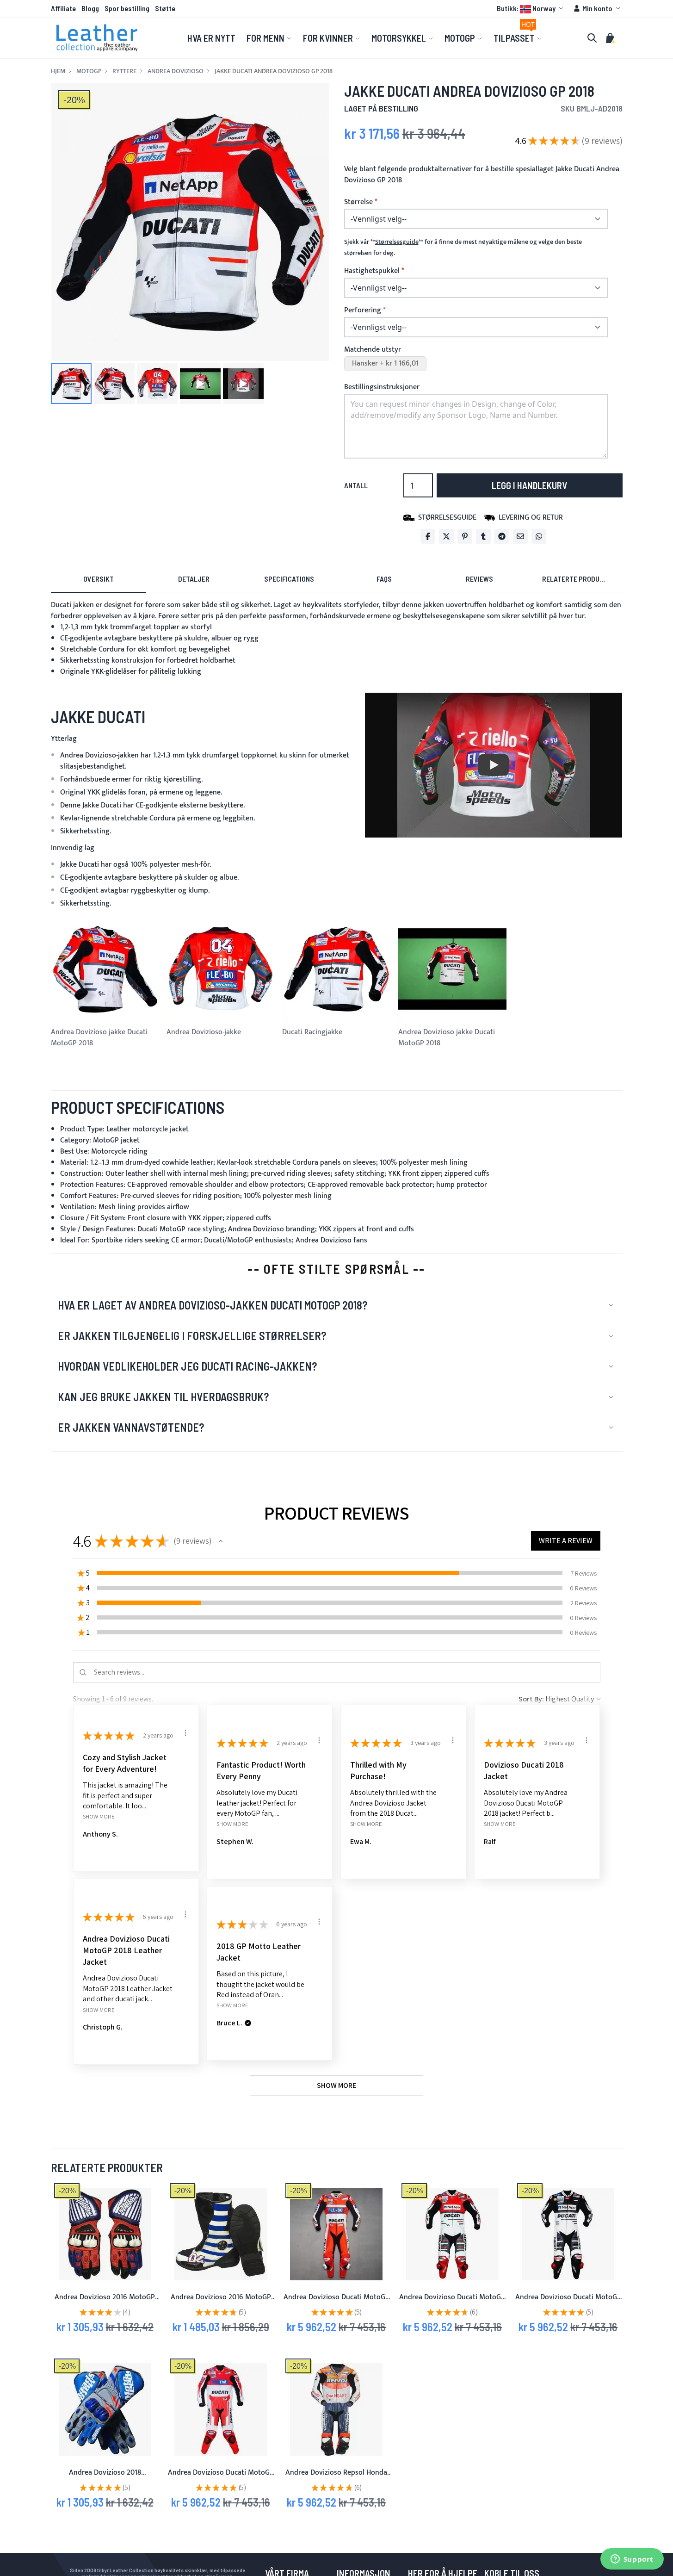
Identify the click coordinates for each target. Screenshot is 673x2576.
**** (397, 242)
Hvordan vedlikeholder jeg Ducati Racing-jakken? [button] (187, 1366)
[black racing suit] (568, 2234)
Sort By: (531, 1699)
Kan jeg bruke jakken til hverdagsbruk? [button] (163, 1397)
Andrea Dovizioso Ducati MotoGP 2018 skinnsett (452, 2303)
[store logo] (97, 38)
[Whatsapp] (539, 536)
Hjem (58, 71)
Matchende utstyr (373, 350)
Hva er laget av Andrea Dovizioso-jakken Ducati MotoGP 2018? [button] (213, 1305)
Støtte (165, 8)
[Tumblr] (483, 536)
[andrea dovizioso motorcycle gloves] (105, 2234)
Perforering (363, 310)
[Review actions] (185, 1733)
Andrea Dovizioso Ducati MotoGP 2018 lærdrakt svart (568, 2303)
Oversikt (99, 579)
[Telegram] (502, 536)
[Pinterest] (465, 536)
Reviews (479, 579)
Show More (99, 1816)
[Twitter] (446, 536)
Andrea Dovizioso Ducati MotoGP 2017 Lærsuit (336, 2303)
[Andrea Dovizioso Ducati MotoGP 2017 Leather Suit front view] (336, 2234)
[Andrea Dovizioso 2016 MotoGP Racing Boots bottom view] (221, 2234)
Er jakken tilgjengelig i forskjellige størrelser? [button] (192, 1336)
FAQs (384, 579)
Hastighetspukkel (372, 271)
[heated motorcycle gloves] (105, 2409)
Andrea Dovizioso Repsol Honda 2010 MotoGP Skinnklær (336, 2478)
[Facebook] (428, 536)
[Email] (520, 536)
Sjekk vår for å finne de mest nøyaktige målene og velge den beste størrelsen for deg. (463, 248)
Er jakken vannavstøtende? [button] (131, 1427)
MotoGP (89, 71)
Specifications (289, 579)
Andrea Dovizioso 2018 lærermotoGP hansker (105, 2478)
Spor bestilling (127, 8)
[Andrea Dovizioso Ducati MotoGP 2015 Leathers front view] (221, 2409)
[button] (531, 8)
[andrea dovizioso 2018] (452, 2234)
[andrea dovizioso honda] (336, 2409)
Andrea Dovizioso (176, 71)
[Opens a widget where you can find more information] (632, 2560)
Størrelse (358, 202)
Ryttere (124, 71)
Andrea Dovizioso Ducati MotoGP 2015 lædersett (221, 2478)
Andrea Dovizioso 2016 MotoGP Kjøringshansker (105, 2303)
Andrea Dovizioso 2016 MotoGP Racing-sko (221, 2303)
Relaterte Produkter (579, 579)
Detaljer (194, 579)
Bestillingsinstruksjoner (382, 387)
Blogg (90, 8)
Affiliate (63, 8)
